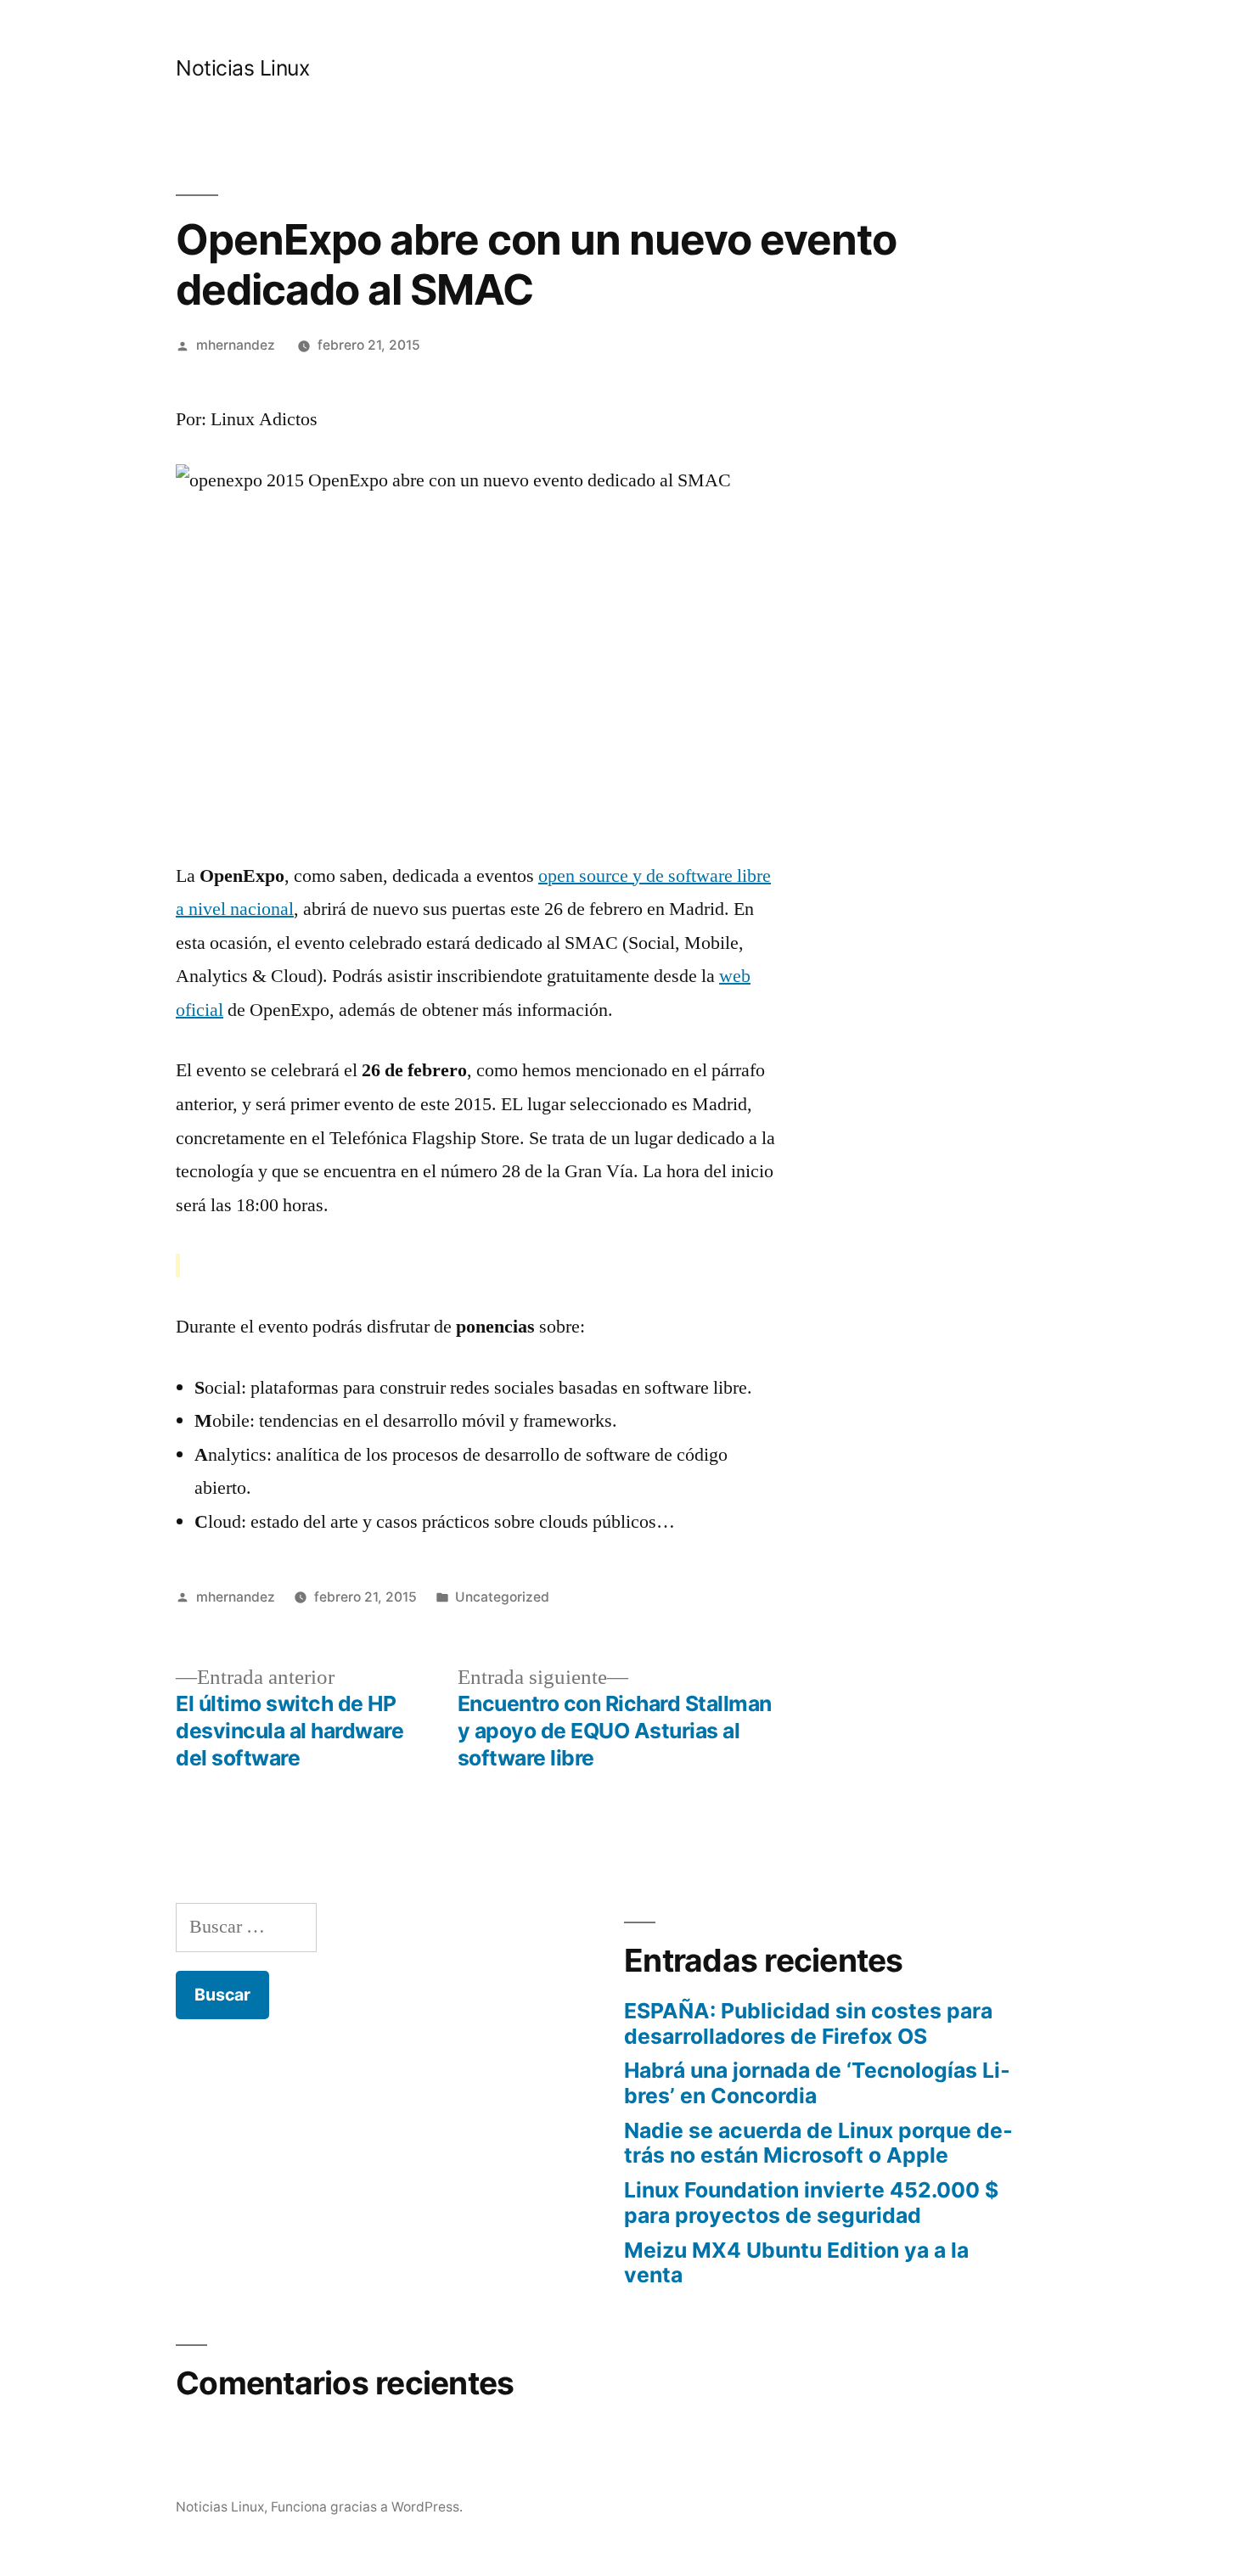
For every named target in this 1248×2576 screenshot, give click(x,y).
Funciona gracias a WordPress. (367, 2507)
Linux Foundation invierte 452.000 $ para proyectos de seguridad (811, 2203)
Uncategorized (502, 1597)
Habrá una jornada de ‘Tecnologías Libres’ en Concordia (817, 2083)
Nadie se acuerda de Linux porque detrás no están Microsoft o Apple (818, 2143)
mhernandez (236, 345)
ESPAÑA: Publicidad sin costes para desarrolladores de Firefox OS (808, 2023)
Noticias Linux (242, 68)
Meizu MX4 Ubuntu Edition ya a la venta (796, 2263)
